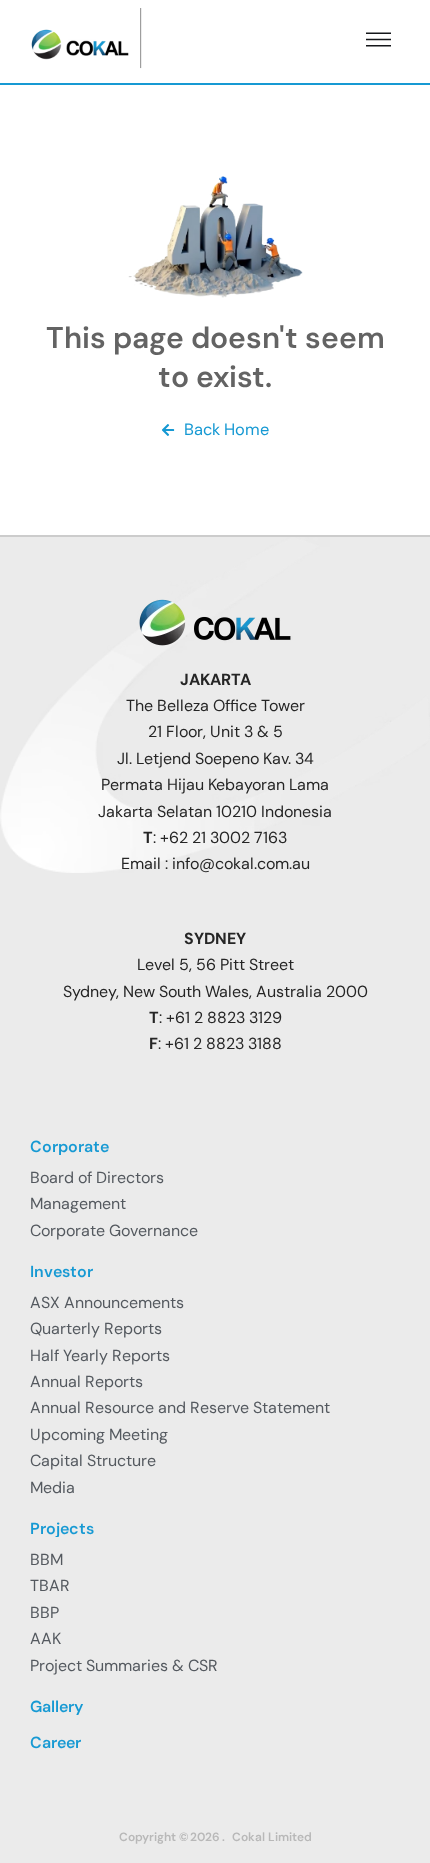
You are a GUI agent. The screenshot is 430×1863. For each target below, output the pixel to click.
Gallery (56, 1706)
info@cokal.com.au (241, 863)
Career (55, 1742)
